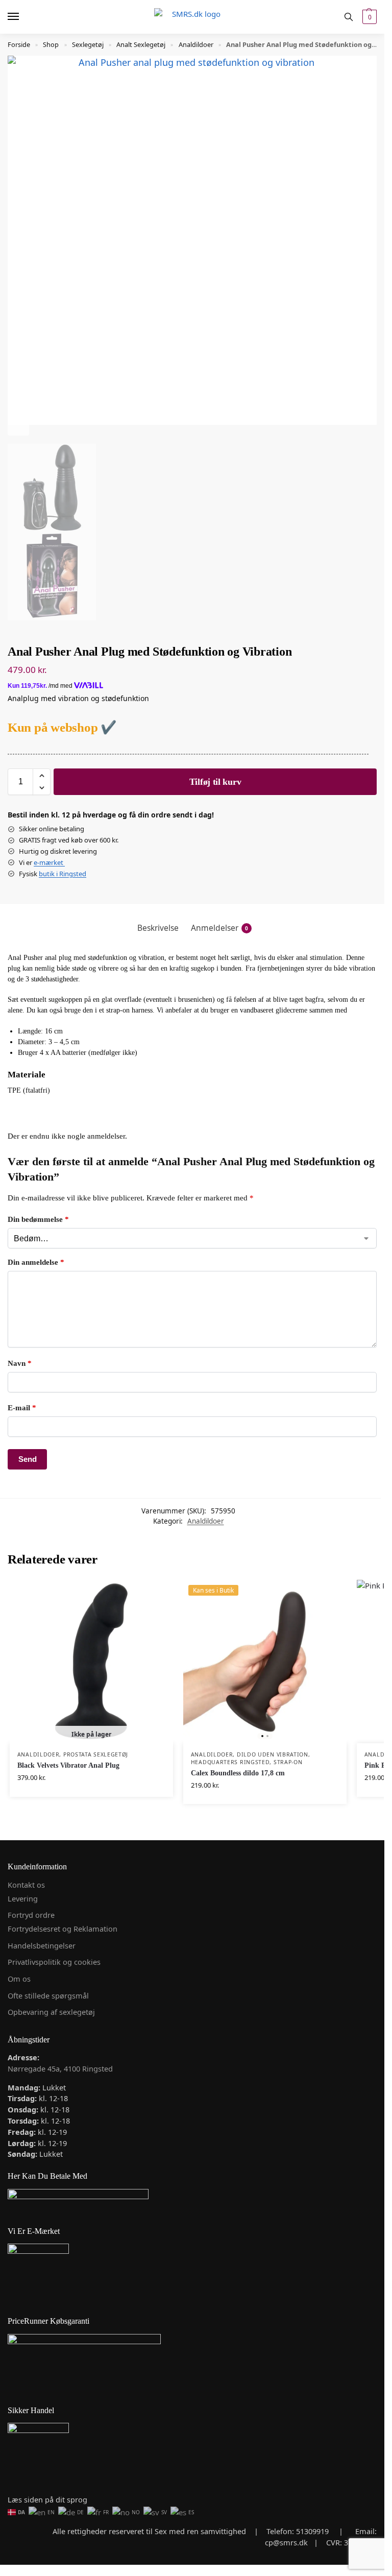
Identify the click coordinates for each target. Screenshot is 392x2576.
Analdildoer (196, 44)
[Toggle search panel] (349, 17)
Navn (20, 1363)
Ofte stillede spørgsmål (48, 1995)
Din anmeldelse (36, 1262)
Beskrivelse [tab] (158, 928)
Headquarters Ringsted (230, 1762)
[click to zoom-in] (192, 240)
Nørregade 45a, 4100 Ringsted (60, 2068)
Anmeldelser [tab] (219, 928)
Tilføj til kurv (215, 782)
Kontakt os (26, 1885)
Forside (19, 44)
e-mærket (49, 862)
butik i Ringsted (63, 874)
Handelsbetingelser (42, 1945)
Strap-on (288, 1762)
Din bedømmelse (38, 1219)
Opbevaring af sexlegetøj (51, 2012)
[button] (368, 17)
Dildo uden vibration (273, 1754)
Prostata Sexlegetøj (96, 1754)
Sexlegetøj (88, 44)
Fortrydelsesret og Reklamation (63, 1929)
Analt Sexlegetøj (141, 44)
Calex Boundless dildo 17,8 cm (238, 1773)
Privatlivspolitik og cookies (54, 1962)
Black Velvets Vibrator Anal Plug (68, 1765)
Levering (23, 1898)
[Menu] (23, 17)
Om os (19, 1979)
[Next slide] (18, 425)
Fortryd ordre (31, 1915)
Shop (51, 44)
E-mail (22, 1408)
